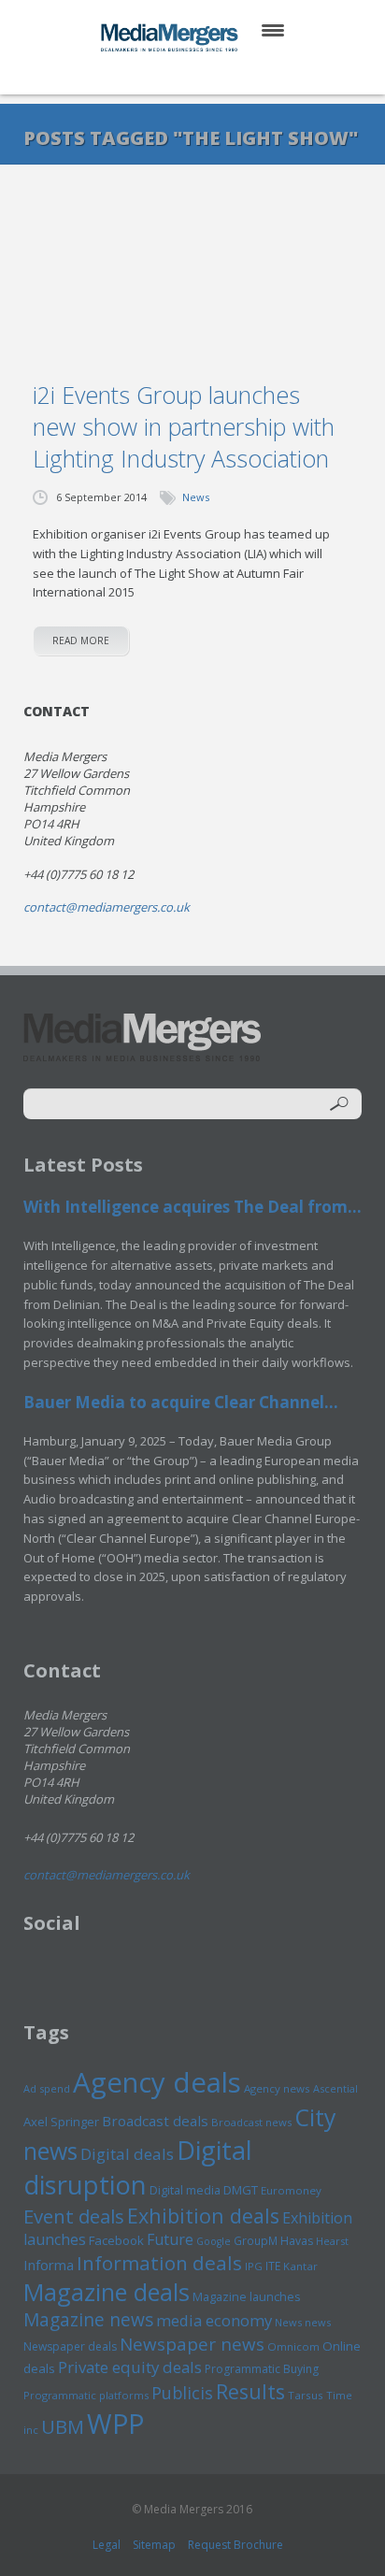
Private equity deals (130, 2367)
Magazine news (88, 2320)
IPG (254, 2266)
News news (303, 2322)
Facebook (116, 2240)
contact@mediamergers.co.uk (107, 907)
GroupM (256, 2240)
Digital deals (127, 2154)
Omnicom (293, 2346)
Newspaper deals (70, 2346)
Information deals (159, 2263)
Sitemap (154, 2545)
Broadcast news (251, 2122)
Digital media (185, 2190)
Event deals (74, 2216)
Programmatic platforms (86, 2395)
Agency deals (157, 2082)
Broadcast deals (155, 2121)
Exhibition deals (203, 2216)
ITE (273, 2266)
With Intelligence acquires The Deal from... (192, 1207)
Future (170, 2239)
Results (250, 2391)
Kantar (300, 2266)
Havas (297, 2241)
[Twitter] (166, 74)
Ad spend (47, 2088)
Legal (107, 2545)
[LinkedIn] (211, 74)
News (196, 497)
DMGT (241, 2190)
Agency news (277, 2088)
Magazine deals (107, 2292)
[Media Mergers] (171, 37)
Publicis (182, 2393)
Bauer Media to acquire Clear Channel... (181, 1402)
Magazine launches (247, 2296)
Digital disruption (138, 2167)
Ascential (335, 2088)
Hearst (332, 2241)
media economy (214, 2320)
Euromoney (291, 2190)
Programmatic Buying (262, 2369)
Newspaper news (192, 2344)
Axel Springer (61, 2122)
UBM (63, 2426)
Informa (49, 2265)
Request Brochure (235, 2545)
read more (81, 640)
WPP (115, 2423)
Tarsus (306, 2395)
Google (214, 2241)
